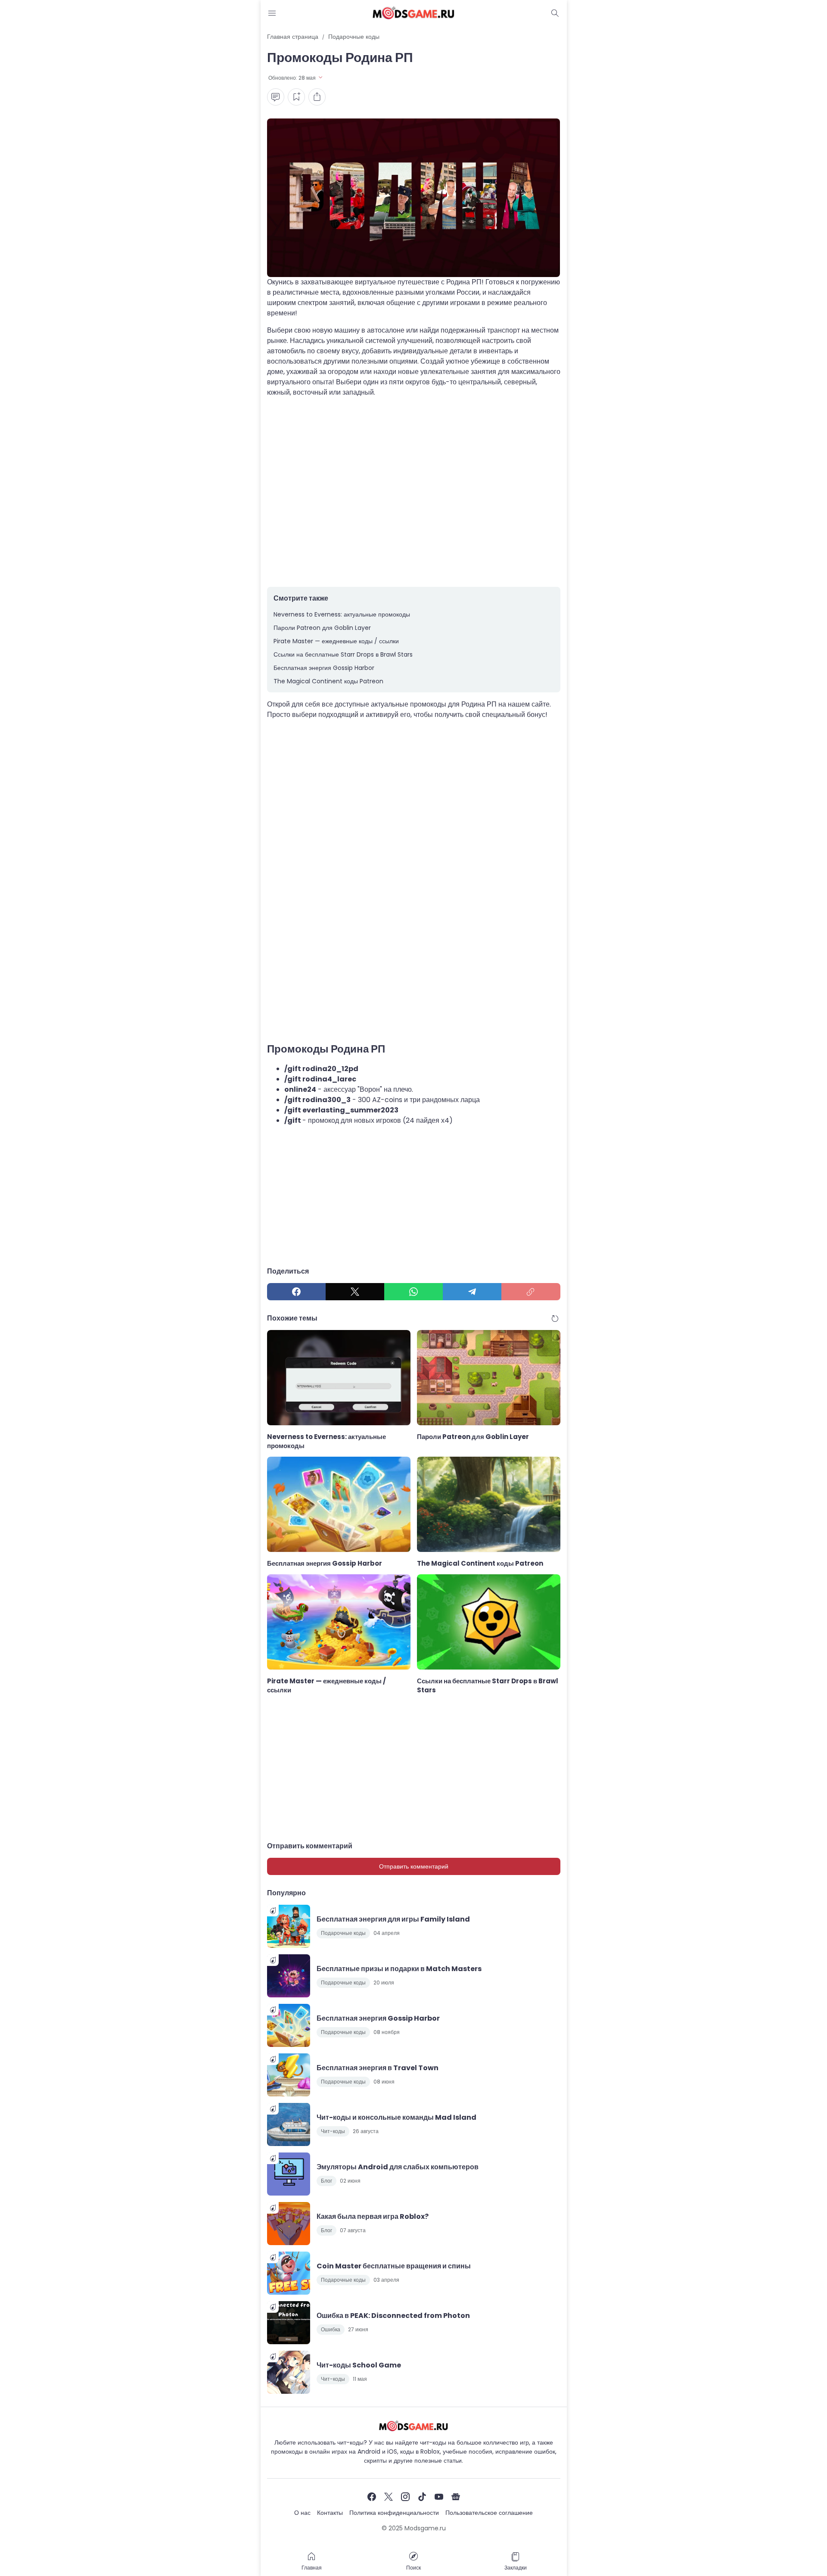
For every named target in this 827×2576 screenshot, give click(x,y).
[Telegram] (472, 1292)
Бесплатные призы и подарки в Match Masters (399, 1969)
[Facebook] (296, 1292)
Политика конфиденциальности (394, 2513)
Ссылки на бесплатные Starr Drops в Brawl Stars (343, 654)
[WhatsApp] (413, 1292)
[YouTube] (439, 2497)
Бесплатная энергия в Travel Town (378, 2068)
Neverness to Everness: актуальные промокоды (342, 614)
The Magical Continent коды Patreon (328, 681)
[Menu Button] (272, 13)
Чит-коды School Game (359, 2365)
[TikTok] (422, 2497)
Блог (326, 2181)
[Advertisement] (414, 492)
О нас (302, 2513)
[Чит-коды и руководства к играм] (413, 13)
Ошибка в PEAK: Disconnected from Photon (393, 2316)
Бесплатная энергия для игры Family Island (393, 1919)
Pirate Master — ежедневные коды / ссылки (336, 641)
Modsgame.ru (425, 2528)
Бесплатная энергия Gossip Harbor (324, 668)
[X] (355, 1292)
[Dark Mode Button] (555, 13)
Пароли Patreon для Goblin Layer (322, 628)
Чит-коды (333, 2131)
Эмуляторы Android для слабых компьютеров (398, 2167)
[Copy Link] (531, 1292)
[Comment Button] (276, 97)
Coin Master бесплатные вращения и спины (394, 2266)
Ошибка (331, 2329)
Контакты (330, 2513)
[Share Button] (317, 97)
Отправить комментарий (414, 1866)
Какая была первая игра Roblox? (373, 2216)
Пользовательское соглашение (489, 2513)
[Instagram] (405, 2497)
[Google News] (456, 2497)
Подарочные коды (343, 1933)
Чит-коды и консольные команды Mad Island (396, 2117)
